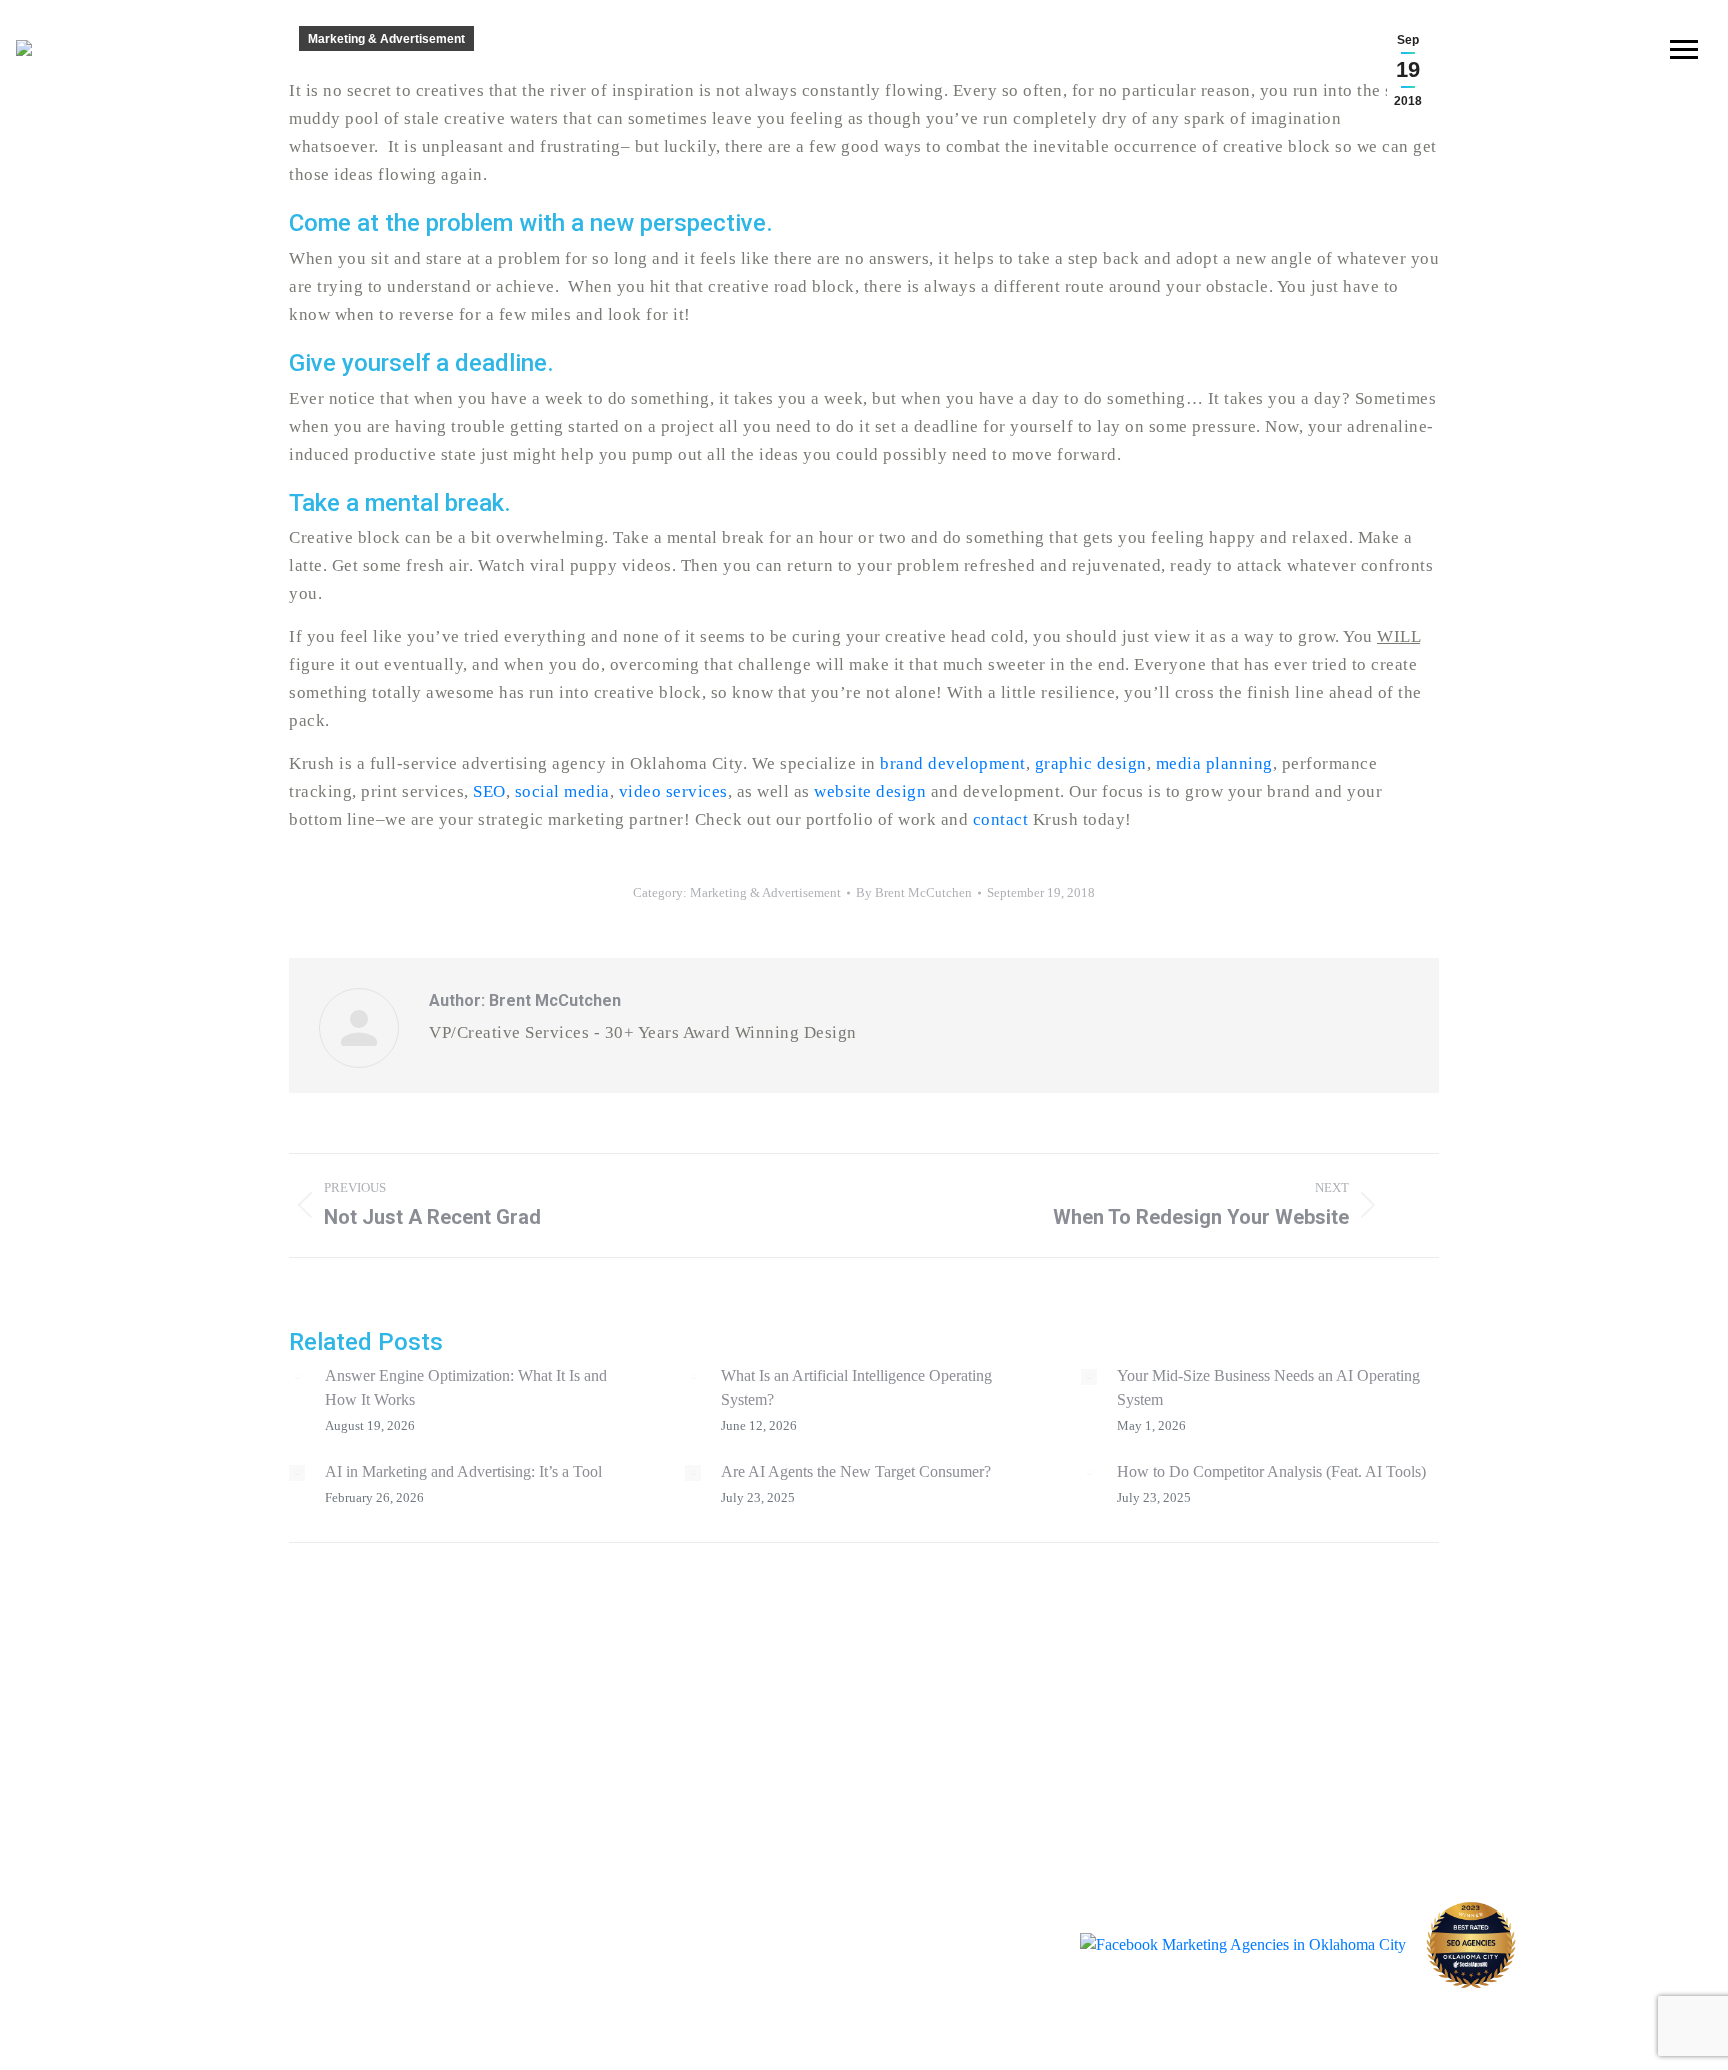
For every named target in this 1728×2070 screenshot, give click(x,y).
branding (719, 1646)
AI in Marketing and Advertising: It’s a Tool (463, 1471)
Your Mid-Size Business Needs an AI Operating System (1268, 1387)
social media (740, 1730)
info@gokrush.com (434, 1815)
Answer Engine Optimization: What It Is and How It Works (466, 1387)
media (698, 1772)
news (1344, 1713)
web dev (1030, 1730)
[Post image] (297, 1377)
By (914, 892)
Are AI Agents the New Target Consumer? (856, 1471)
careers (1353, 1783)
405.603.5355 (267, 1815)
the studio (1364, 1748)
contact (1353, 1678)
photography (1062, 1688)
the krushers (1373, 1643)
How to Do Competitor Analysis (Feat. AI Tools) (1271, 1471)
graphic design (756, 1688)
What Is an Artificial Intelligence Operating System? (856, 1387)
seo (996, 1772)
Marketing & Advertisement (386, 39)
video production (1090, 1646)
